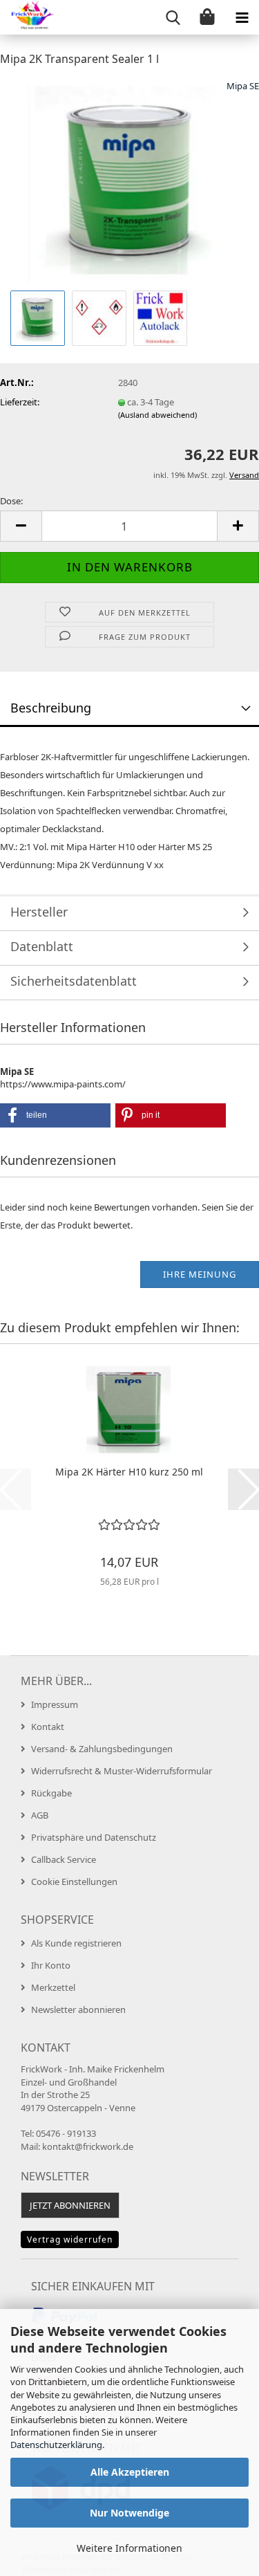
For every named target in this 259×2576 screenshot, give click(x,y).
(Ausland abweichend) (157, 415)
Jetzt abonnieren (70, 2205)
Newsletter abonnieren (78, 2009)
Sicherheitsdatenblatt (74, 981)
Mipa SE (243, 86)
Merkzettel (53, 1987)
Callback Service (64, 1859)
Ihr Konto (51, 1965)
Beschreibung (51, 708)
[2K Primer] (130, 182)
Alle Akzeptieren (130, 2472)
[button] (21, 526)
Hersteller (39, 912)
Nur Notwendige (129, 2513)
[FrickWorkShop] (28, 17)
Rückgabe (51, 1793)
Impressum (55, 1704)
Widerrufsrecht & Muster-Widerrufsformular (122, 1771)
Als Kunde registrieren (76, 1943)
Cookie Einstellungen (74, 1882)
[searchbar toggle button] (173, 17)
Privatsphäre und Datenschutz (94, 1837)
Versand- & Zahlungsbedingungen (102, 1749)
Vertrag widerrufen (70, 2239)
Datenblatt (42, 946)
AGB (40, 1815)
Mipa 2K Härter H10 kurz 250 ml (129, 1472)
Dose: (11, 501)
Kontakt (48, 1727)
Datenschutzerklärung (56, 2445)
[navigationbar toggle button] (242, 17)
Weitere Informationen (129, 2548)
